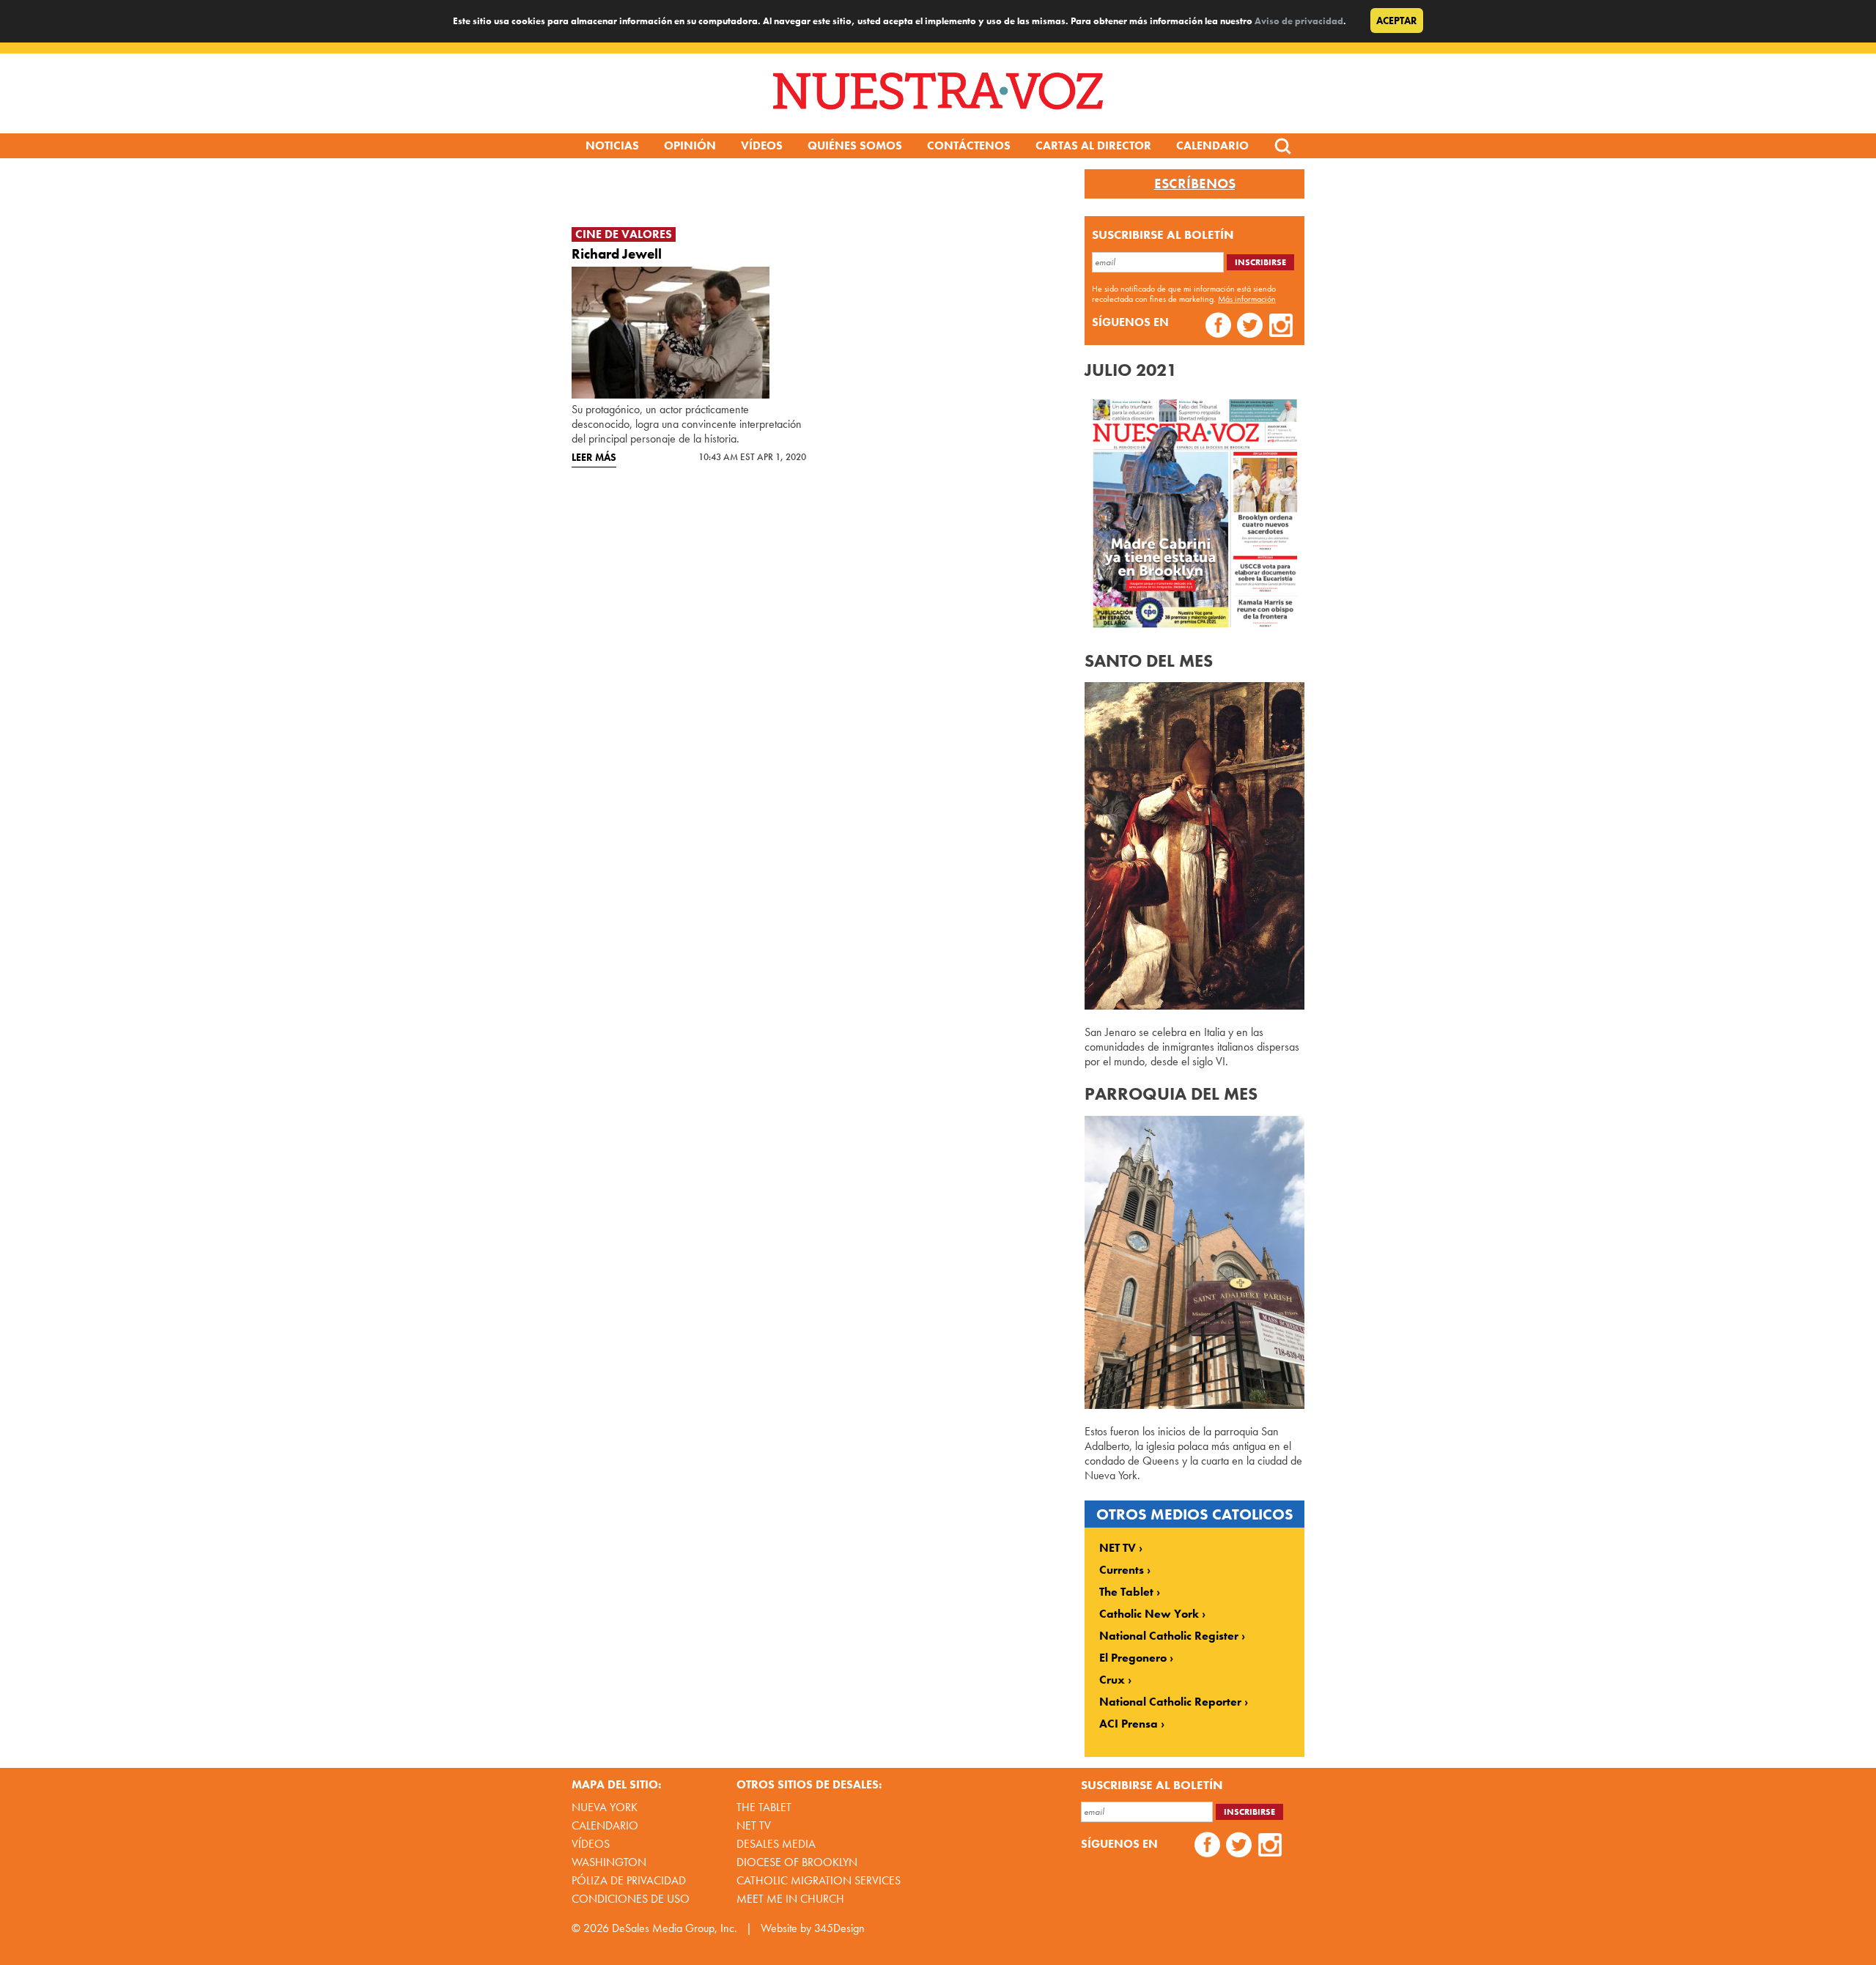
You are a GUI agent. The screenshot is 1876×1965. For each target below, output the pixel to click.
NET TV (1118, 1548)
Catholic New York (1149, 1614)
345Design (839, 1928)
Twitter (1250, 327)
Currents (1122, 1570)
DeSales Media (776, 1844)
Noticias (612, 145)
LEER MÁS (594, 457)
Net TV (754, 1825)
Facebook (1218, 327)
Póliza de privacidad (629, 1880)
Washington (609, 1862)
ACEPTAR (1397, 21)
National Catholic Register (1169, 1636)
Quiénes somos (855, 145)
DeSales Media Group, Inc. (675, 1928)
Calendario (1212, 145)
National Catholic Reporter (1170, 1702)
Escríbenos (1195, 184)
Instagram (1281, 327)
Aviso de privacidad (1299, 21)
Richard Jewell (617, 254)
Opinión (690, 145)
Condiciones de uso (631, 1899)
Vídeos (762, 145)
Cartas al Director (1093, 145)
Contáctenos (969, 145)
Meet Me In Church (790, 1899)
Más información (1247, 299)
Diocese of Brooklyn (797, 1862)
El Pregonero (1133, 1658)
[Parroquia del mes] (1194, 1405)
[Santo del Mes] (1194, 1006)
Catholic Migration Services (819, 1880)
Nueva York (605, 1807)
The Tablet (1126, 1592)
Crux (1112, 1680)
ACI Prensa (1129, 1724)
